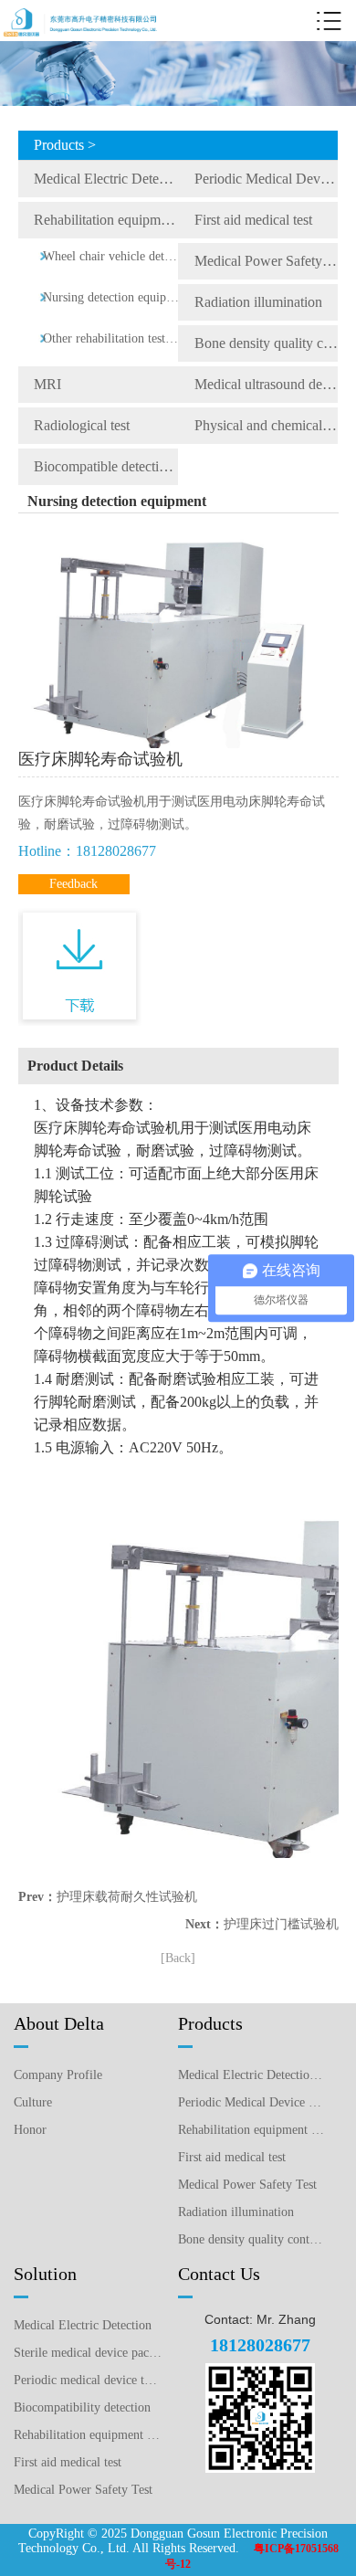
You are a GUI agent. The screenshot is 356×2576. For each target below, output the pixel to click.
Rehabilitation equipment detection (88, 2435)
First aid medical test (253, 220)
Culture (33, 2102)
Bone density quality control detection (266, 343)
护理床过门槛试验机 (281, 1924)
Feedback (73, 884)
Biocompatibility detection (82, 2407)
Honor (30, 2130)
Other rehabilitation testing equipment (112, 338)
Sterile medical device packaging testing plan (88, 2353)
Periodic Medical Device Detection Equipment (266, 179)
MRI (47, 384)
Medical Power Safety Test (266, 261)
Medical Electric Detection (83, 2325)
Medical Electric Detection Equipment (106, 179)
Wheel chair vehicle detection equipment (112, 256)
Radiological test (82, 425)
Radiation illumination (258, 302)
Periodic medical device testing (88, 2380)
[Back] (178, 1958)
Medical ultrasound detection (266, 384)
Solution (45, 2274)
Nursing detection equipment (112, 297)
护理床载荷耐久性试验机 (127, 1897)
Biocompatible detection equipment (106, 466)
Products (210, 2023)
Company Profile (58, 2075)
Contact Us (219, 2274)
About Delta (59, 2023)
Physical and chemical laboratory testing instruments (266, 425)
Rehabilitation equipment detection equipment (106, 220)
